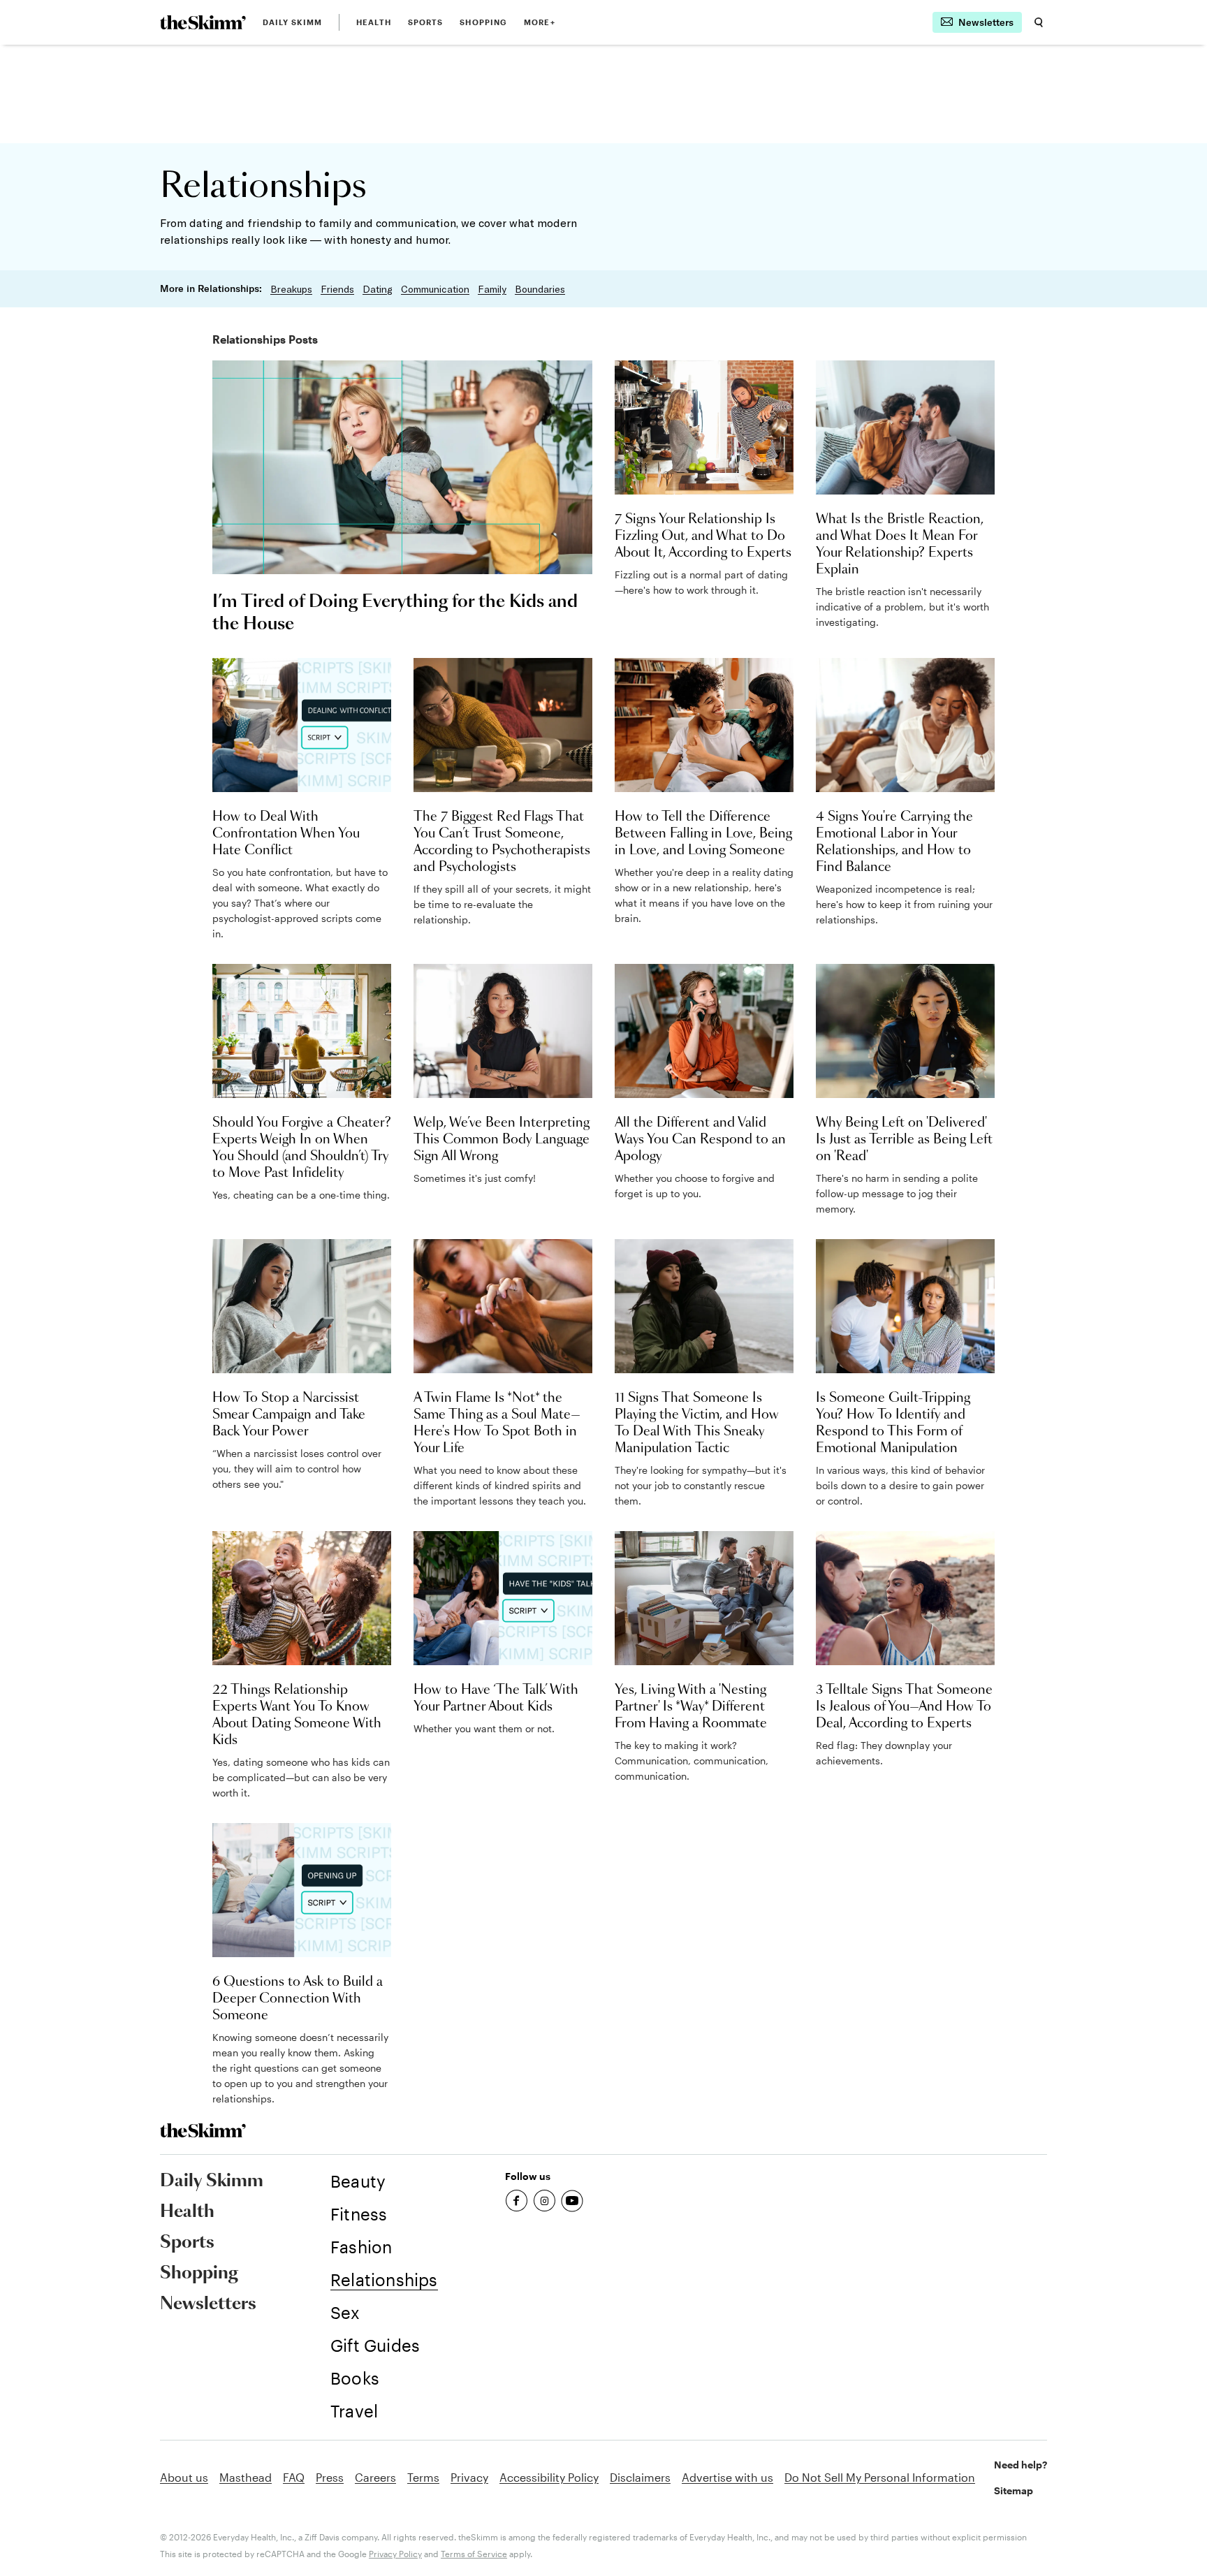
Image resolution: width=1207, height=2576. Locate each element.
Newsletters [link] (208, 2304)
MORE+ (540, 22)
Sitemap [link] (1014, 2490)
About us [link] (184, 2477)
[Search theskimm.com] (1039, 22)
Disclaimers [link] (640, 2477)
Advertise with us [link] (727, 2477)
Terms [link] (423, 2477)
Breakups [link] (291, 289)
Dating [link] (378, 289)
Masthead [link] (246, 2477)
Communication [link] (435, 289)
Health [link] (374, 22)
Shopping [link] (483, 22)
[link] (203, 22)
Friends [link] (337, 289)
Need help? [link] (1021, 2465)
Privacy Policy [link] (395, 2554)
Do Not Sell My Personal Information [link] (880, 2477)
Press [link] (330, 2477)
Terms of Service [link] (474, 2554)
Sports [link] (426, 22)
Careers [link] (375, 2477)
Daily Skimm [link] (292, 22)
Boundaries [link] (540, 289)
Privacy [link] (469, 2477)
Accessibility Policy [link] (549, 2477)
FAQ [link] (294, 2477)
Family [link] (492, 289)
